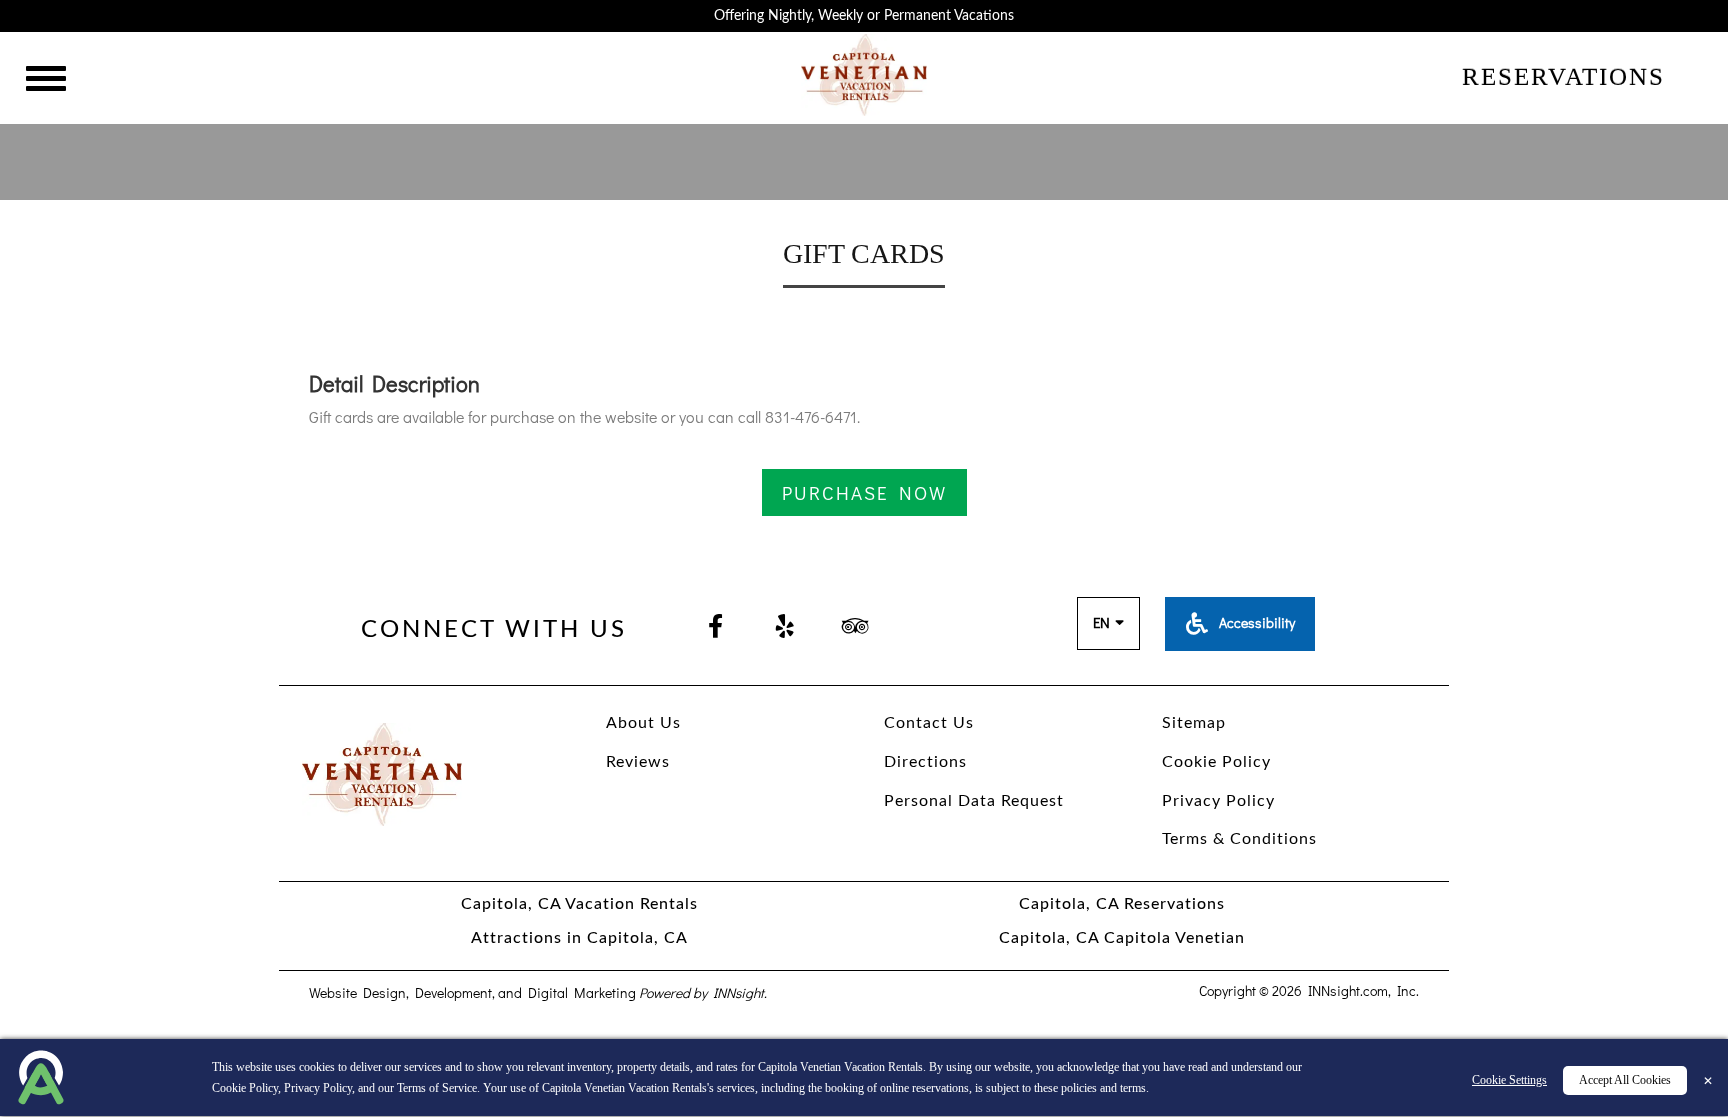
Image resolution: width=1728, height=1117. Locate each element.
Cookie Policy (245, 1088)
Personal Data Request (974, 801)
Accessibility (1255, 622)
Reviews (638, 762)
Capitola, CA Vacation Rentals (579, 904)
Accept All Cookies (1625, 1080)
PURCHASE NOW (864, 492)
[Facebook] (715, 628)
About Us (643, 723)
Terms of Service (437, 1088)
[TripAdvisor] (855, 628)
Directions (925, 762)
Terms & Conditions (1239, 839)
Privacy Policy (318, 1088)
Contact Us (929, 723)
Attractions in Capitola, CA (579, 938)
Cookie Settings (1509, 1080)
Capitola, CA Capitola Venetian (1122, 938)
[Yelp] (785, 628)
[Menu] (46, 81)
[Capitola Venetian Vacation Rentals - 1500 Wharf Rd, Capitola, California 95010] (864, 72)
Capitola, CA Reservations (1122, 904)
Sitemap (1194, 723)
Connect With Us (494, 630)
